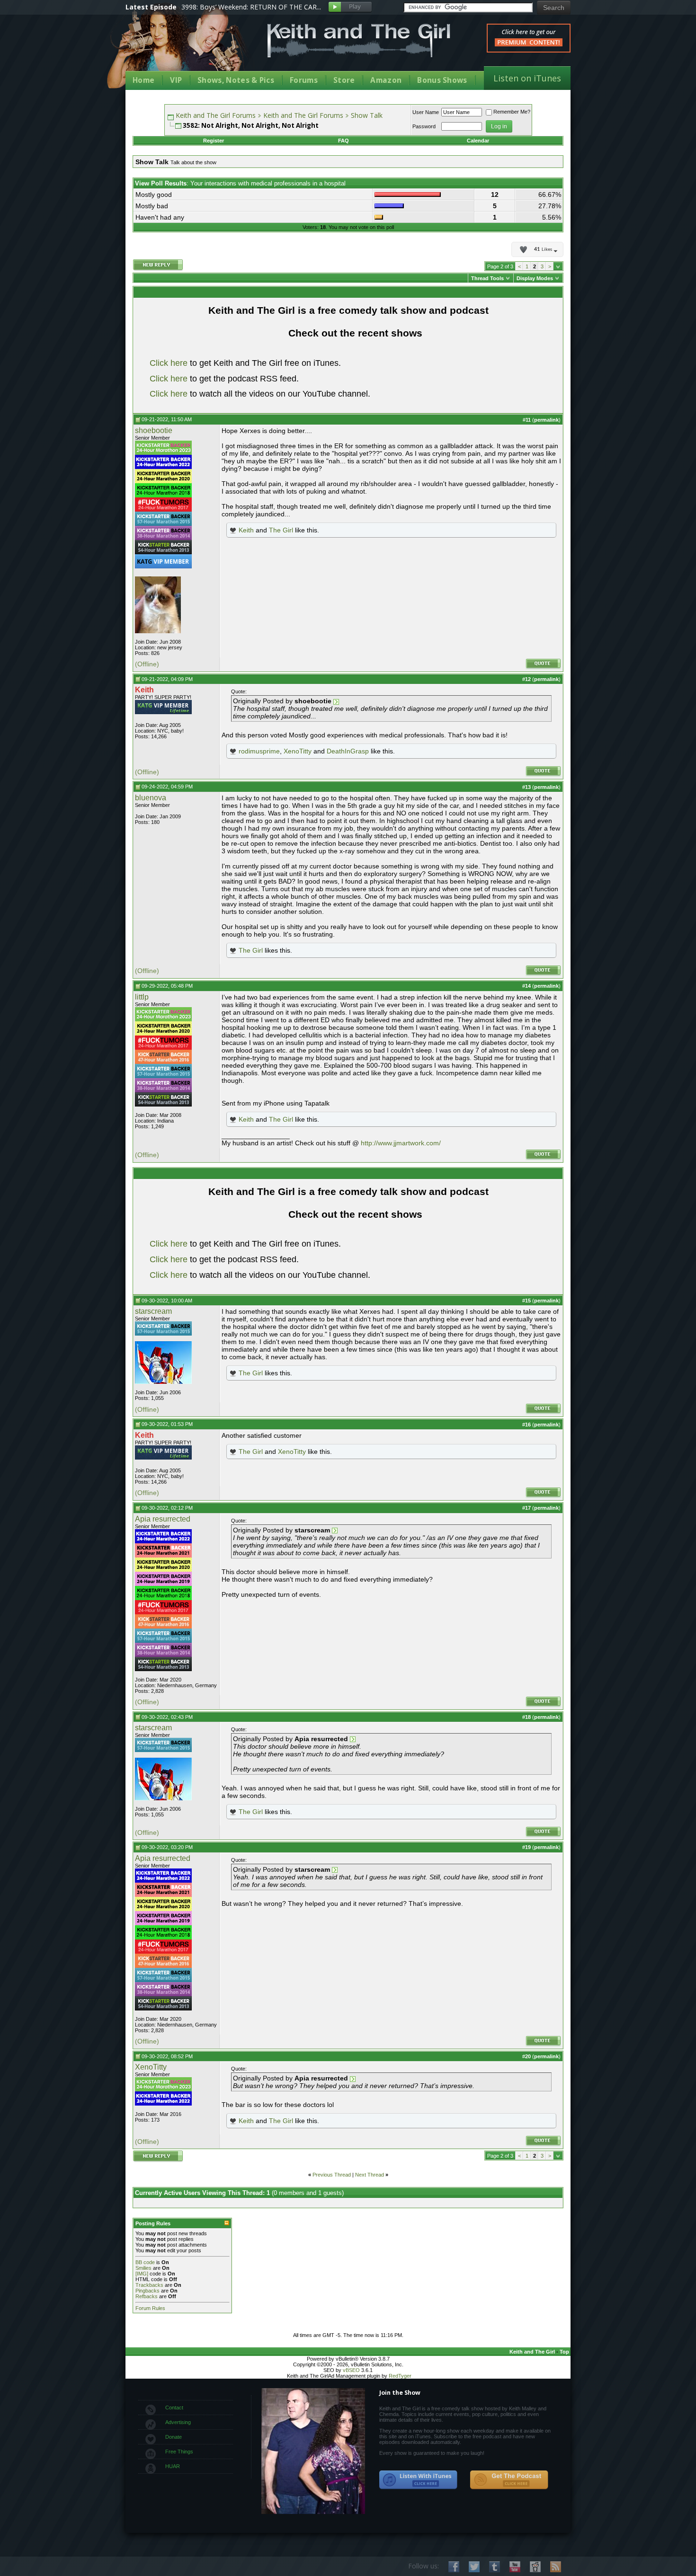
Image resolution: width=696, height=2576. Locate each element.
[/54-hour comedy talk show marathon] (163, 552)
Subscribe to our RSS (556, 2567)
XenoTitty (298, 751)
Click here (169, 363)
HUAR (173, 2466)
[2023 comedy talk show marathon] (163, 453)
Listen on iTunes (527, 78)
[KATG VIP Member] (163, 561)
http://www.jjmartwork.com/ (401, 1143)
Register (214, 141)
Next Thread (370, 2175)
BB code (145, 2262)
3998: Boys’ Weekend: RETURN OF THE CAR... (251, 7)
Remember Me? (512, 112)
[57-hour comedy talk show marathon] (163, 524)
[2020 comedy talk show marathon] (163, 481)
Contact (174, 2408)
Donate (174, 2437)
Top (564, 2352)
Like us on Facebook (454, 2567)
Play (350, 7)
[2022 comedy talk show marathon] (163, 467)
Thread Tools (487, 278)
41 (543, 249)
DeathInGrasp (348, 751)
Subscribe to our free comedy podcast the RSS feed (509, 2480)
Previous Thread (332, 2175)
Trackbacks (149, 2285)
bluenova (151, 798)
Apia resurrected (163, 1519)
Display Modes (535, 278)
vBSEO (351, 2370)
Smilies (143, 2268)
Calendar (478, 141)
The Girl (281, 530)
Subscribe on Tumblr (495, 2567)
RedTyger (400, 2376)
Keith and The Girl (532, 2352)
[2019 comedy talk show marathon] (163, 1584)
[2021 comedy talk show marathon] (163, 1556)
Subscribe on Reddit (535, 2567)
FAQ (344, 141)
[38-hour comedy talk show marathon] (163, 538)
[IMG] (142, 2274)
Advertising (178, 2422)
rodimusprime (259, 751)
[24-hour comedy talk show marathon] (163, 496)
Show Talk (367, 115)
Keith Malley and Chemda (181, 48)
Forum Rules (150, 2308)
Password (424, 126)
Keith (246, 530)
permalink (546, 420)
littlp (142, 997)
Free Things (179, 2452)
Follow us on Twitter (474, 2567)
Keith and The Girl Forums (216, 115)
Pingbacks (147, 2291)
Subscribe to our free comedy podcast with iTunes (419, 2480)
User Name (426, 112)
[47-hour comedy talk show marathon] (163, 1062)
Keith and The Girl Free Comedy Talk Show (359, 40)
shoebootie (154, 430)
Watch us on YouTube (515, 2567)
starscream (153, 1311)
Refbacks (147, 2296)
